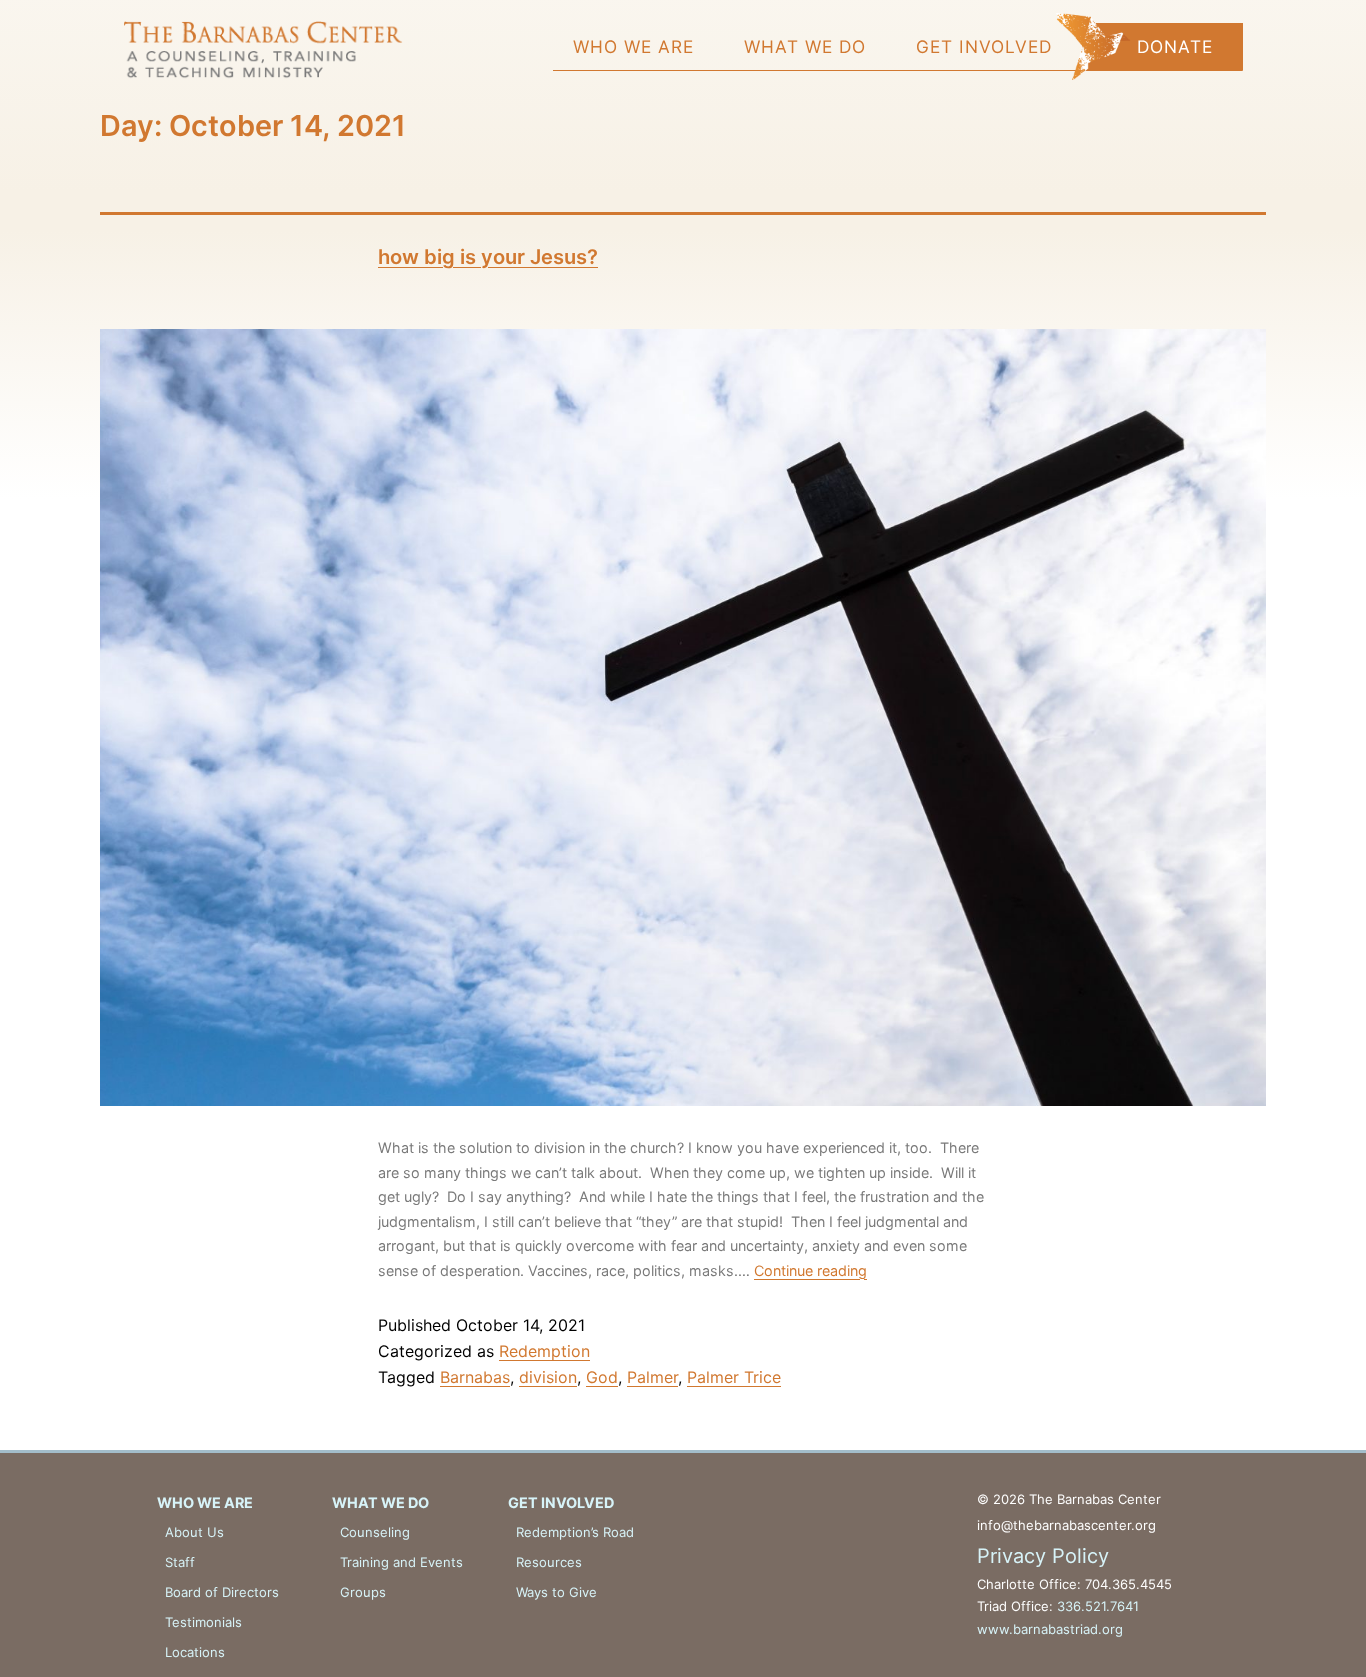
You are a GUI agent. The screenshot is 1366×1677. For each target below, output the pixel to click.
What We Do (805, 46)
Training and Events (401, 1562)
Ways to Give (556, 1592)
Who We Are (633, 46)
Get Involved (984, 46)
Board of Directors (222, 1592)
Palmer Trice (734, 1377)
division (548, 1377)
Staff (180, 1562)
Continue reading (810, 1270)
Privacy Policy (1043, 1556)
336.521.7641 (1098, 1606)
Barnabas (475, 1377)
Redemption (544, 1351)
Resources (549, 1562)
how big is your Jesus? (488, 256)
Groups (363, 1592)
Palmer (652, 1377)
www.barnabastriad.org (1050, 1629)
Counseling (375, 1532)
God (602, 1377)
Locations (195, 1652)
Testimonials (203, 1622)
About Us (194, 1532)
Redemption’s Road (575, 1532)
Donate (1175, 46)
